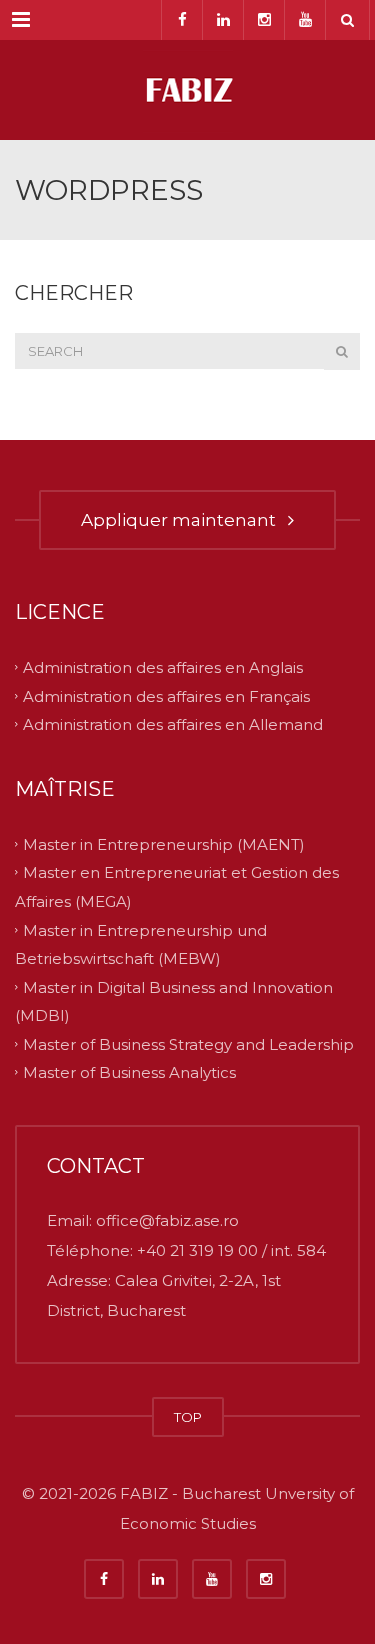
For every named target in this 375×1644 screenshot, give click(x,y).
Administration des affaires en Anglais (163, 667)
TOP (188, 1417)
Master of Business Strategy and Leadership (188, 1043)
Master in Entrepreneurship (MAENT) (164, 843)
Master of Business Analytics (129, 1072)
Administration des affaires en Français (166, 695)
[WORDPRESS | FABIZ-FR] (187, 90)
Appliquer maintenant (182, 520)
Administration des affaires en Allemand (173, 724)
